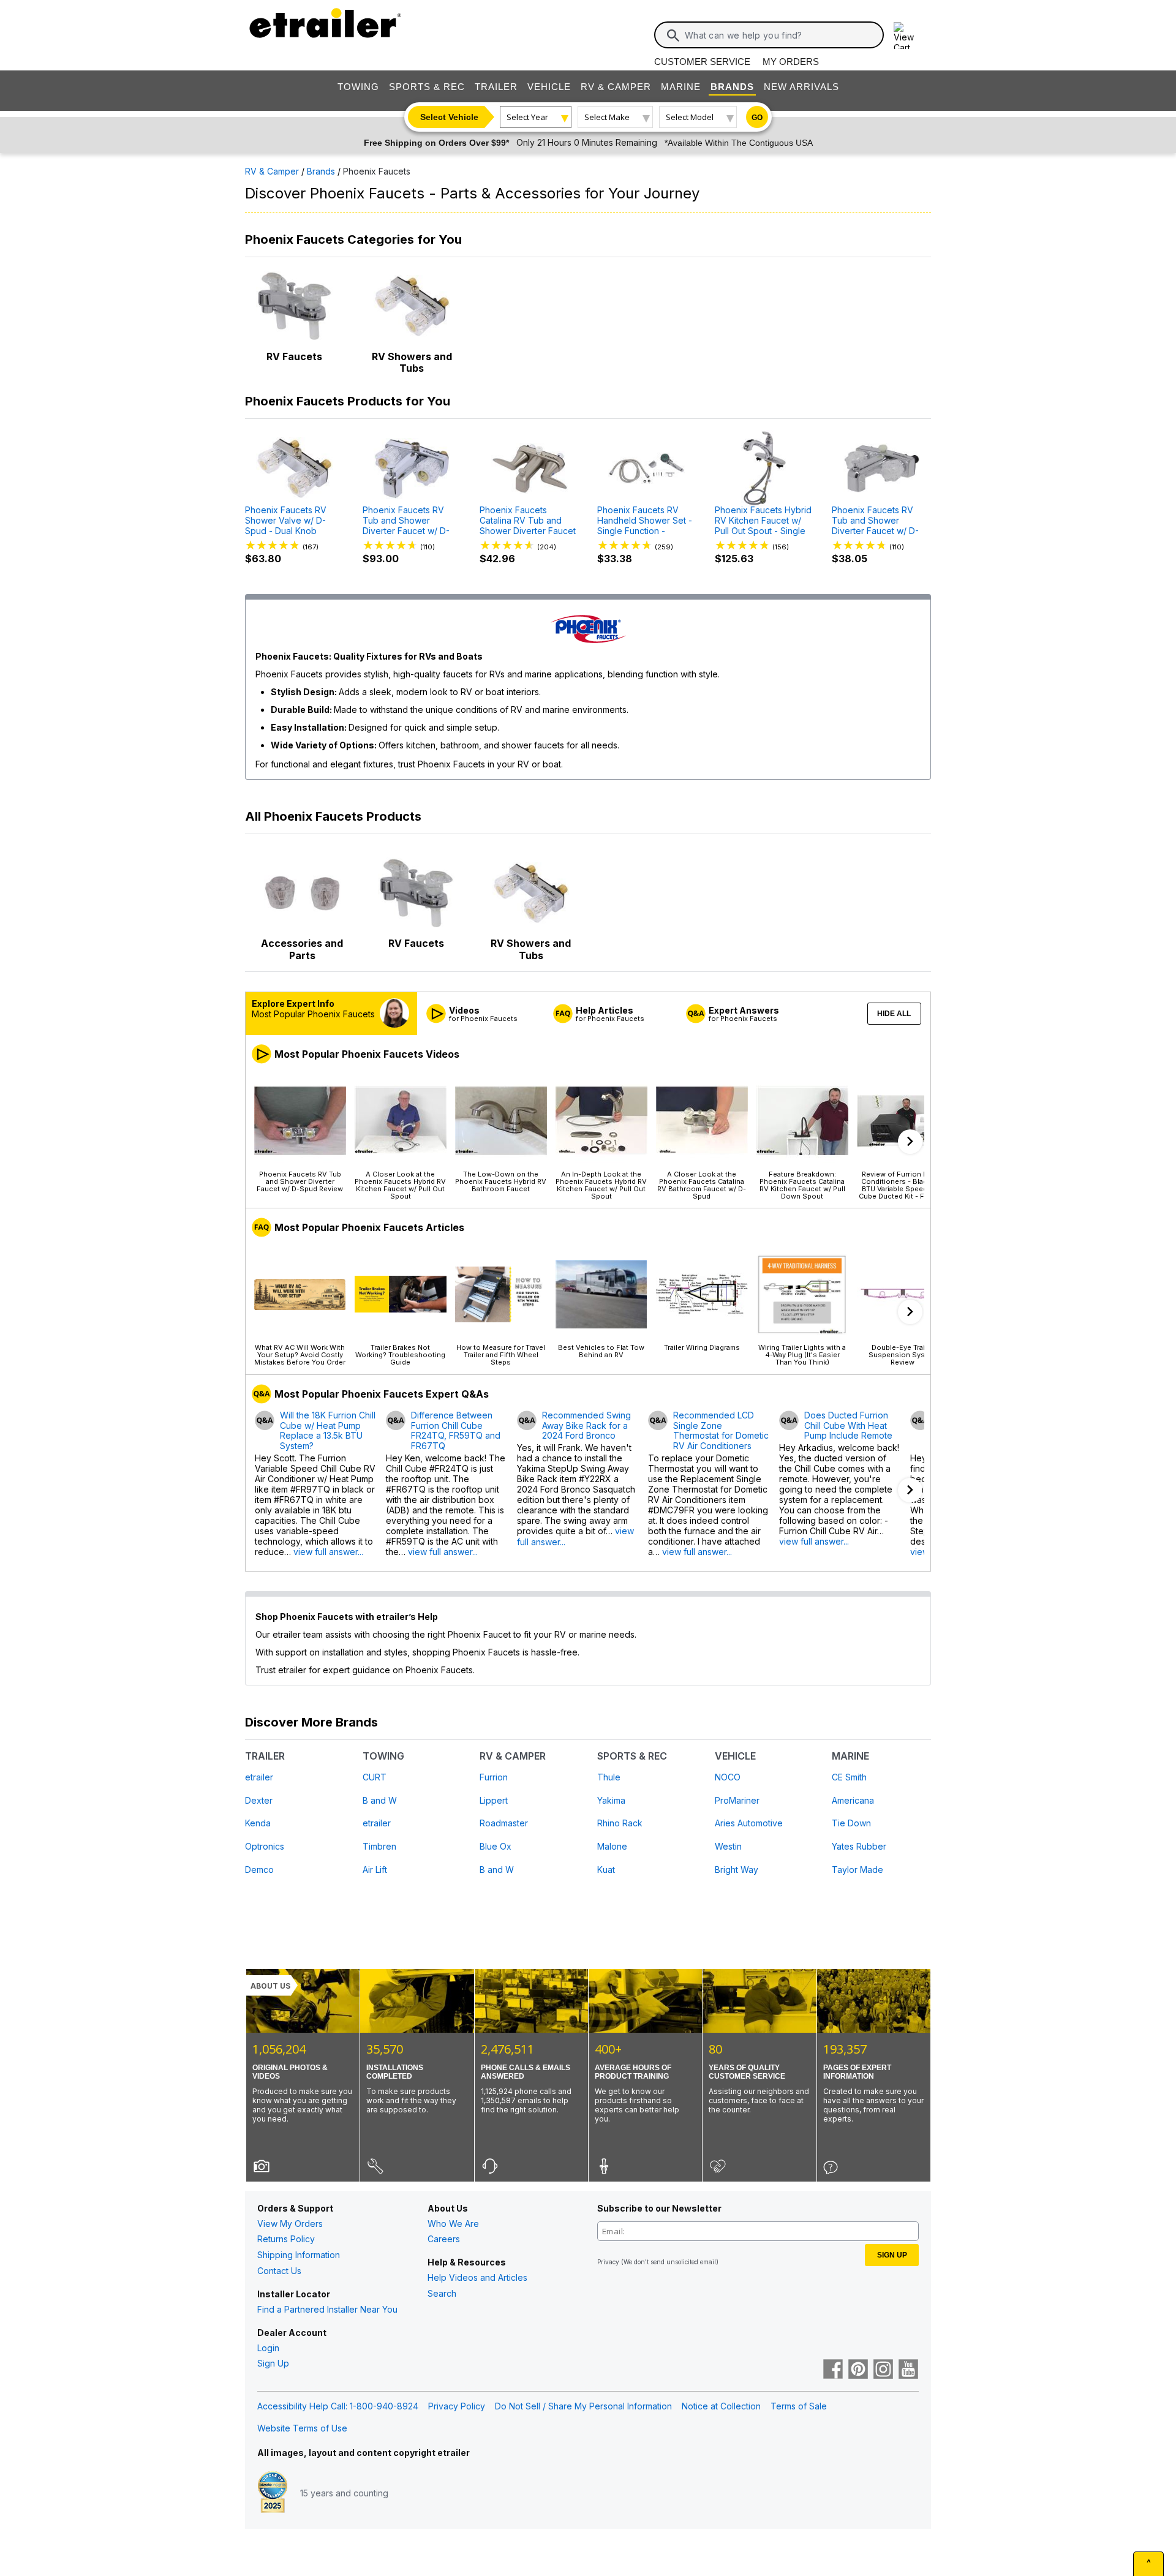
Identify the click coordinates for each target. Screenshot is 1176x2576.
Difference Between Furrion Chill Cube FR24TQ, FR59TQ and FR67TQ (456, 1431)
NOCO (728, 1777)
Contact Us (279, 2271)
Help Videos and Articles (477, 2277)
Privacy (608, 2262)
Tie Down (851, 1823)
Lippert (494, 1800)
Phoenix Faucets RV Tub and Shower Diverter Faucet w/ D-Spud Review (300, 1181)
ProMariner (737, 1800)
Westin (728, 1846)
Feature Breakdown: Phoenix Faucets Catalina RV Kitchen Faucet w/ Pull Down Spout (802, 1185)
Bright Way (737, 1870)
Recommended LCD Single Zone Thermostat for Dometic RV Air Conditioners (721, 1431)
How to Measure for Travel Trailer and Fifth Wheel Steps (501, 1354)
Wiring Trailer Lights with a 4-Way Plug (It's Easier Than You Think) (802, 1354)
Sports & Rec (427, 87)
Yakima (611, 1800)
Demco (259, 1870)
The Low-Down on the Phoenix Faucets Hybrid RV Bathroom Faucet (501, 1181)
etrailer (259, 1777)
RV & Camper (616, 87)
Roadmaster (504, 1823)
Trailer (496, 87)
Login (268, 2348)
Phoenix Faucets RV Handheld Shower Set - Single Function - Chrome (645, 522)
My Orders (791, 62)
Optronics (265, 1846)
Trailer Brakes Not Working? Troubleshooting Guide (400, 1354)
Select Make (607, 117)
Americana (853, 1800)
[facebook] (833, 2370)
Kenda (258, 1823)
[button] (910, 1142)
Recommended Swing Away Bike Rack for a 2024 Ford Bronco (586, 1426)
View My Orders (290, 2224)
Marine (681, 87)
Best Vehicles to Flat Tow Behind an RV (601, 1351)
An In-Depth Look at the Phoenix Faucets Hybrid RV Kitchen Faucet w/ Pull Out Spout (601, 1185)
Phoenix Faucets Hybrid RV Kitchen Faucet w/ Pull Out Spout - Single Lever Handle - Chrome (763, 522)
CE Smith (849, 1777)
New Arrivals (801, 87)
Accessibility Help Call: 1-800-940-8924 (338, 2406)
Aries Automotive (749, 1823)
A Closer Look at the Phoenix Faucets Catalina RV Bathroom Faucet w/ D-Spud (702, 1185)
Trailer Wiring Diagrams (702, 1347)
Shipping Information (299, 2255)
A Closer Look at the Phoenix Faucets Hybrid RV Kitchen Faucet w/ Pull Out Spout (400, 1185)
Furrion (494, 1777)
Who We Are (453, 2224)
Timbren (379, 1846)
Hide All (894, 1014)
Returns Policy (286, 2239)
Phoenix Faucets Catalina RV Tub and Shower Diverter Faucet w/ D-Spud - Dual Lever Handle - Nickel (528, 522)
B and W (380, 1800)
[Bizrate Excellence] (273, 2493)
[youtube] (908, 2370)
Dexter (259, 1800)
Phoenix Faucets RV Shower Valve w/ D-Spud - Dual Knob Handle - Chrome (286, 522)
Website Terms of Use (302, 2428)
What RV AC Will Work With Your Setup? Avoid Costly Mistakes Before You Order (300, 1354)
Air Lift (375, 1870)
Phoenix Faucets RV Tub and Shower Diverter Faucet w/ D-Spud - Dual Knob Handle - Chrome (406, 522)
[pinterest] (858, 2370)
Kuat (606, 1870)
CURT (375, 1777)
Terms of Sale (799, 2406)
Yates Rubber (859, 1846)
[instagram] (883, 2370)
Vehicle (549, 87)
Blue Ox (496, 1846)
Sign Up (273, 2363)
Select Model (690, 117)
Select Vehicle (449, 117)
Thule (609, 1777)
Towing (358, 87)
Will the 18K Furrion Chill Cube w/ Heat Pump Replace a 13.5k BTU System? (328, 1431)
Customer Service (702, 62)
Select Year (527, 117)
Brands (732, 87)
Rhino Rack (620, 1823)
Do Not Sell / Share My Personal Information (583, 2406)
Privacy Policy (457, 2406)
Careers (444, 2239)
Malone (612, 1846)
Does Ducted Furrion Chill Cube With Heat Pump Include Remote (848, 1426)
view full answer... (328, 1552)
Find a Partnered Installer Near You (327, 2309)
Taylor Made (858, 1870)
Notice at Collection (721, 2406)
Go (757, 118)
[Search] (673, 36)
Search (442, 2293)
